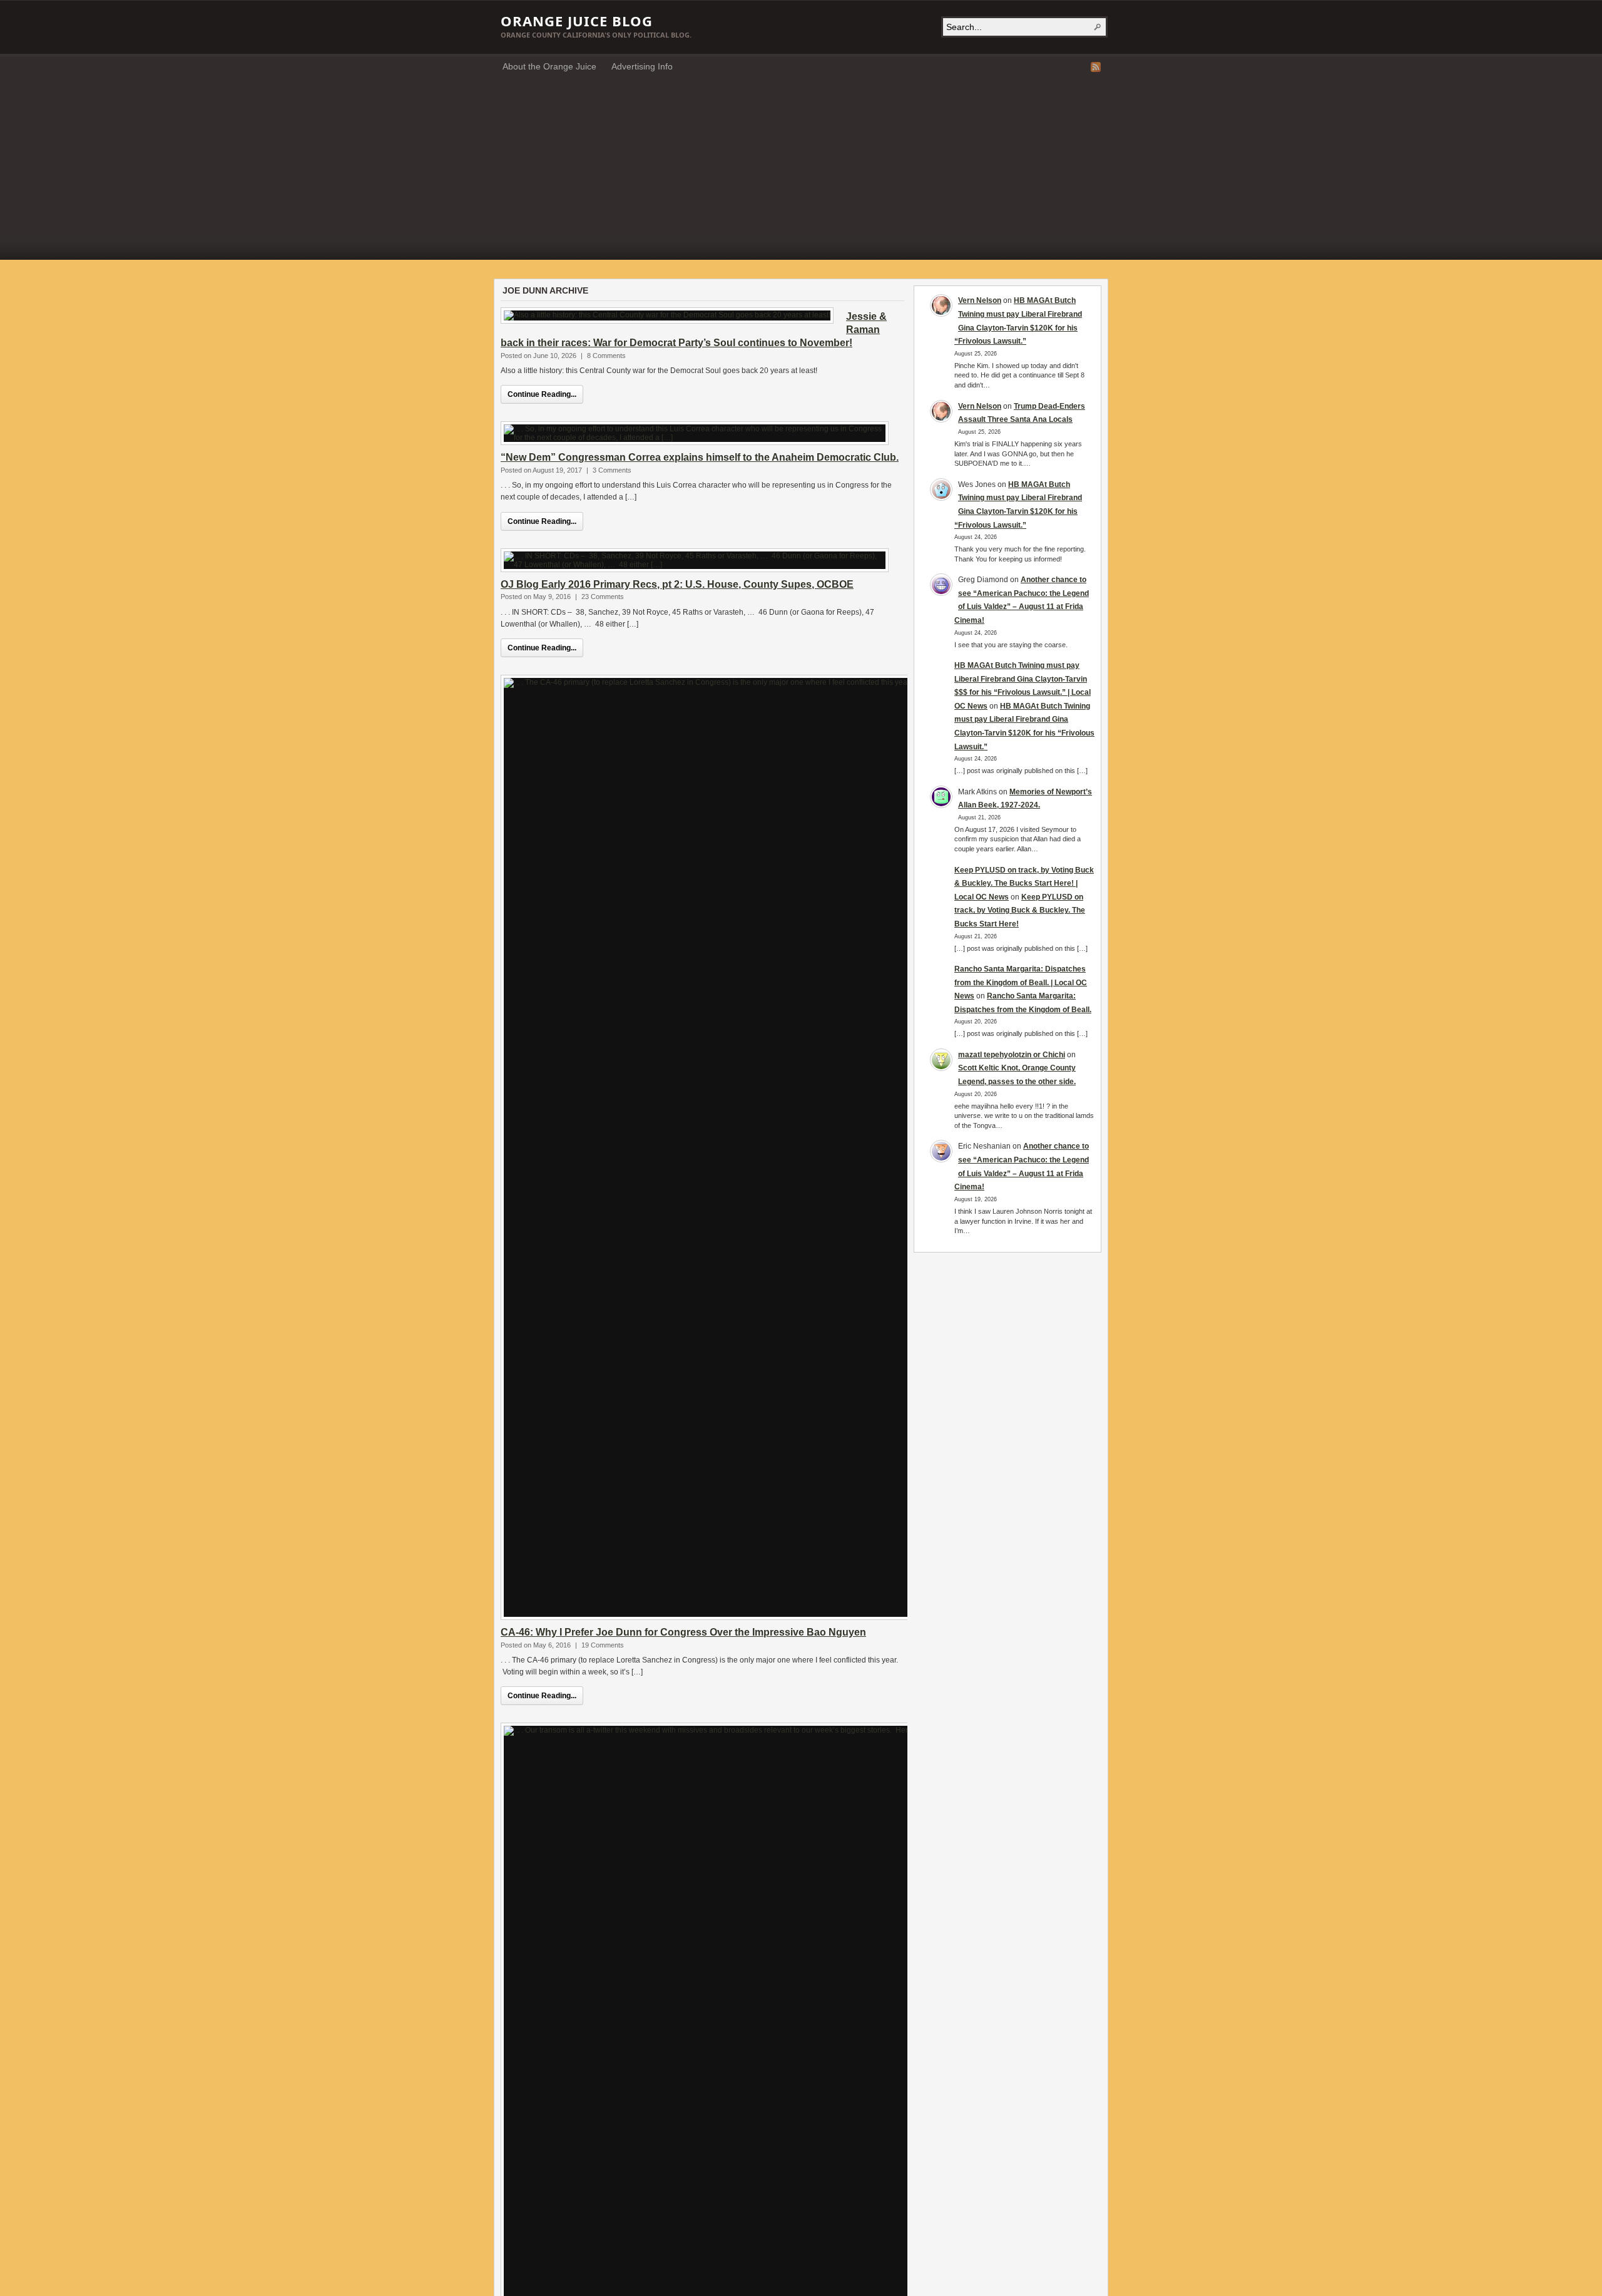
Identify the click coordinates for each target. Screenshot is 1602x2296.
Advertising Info (642, 66)
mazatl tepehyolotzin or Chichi (1012, 1055)
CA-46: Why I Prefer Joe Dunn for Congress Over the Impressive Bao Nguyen (683, 1632)
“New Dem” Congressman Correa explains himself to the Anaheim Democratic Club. (700, 457)
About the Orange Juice (549, 66)
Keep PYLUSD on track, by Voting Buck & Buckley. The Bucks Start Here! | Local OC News (1024, 884)
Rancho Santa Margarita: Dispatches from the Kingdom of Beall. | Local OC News (1021, 982)
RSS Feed (1096, 67)
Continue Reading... (542, 394)
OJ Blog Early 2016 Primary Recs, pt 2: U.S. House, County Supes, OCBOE (677, 584)
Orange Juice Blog (577, 21)
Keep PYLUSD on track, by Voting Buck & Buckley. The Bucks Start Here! (1020, 910)
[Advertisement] (801, 172)
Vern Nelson (980, 300)
